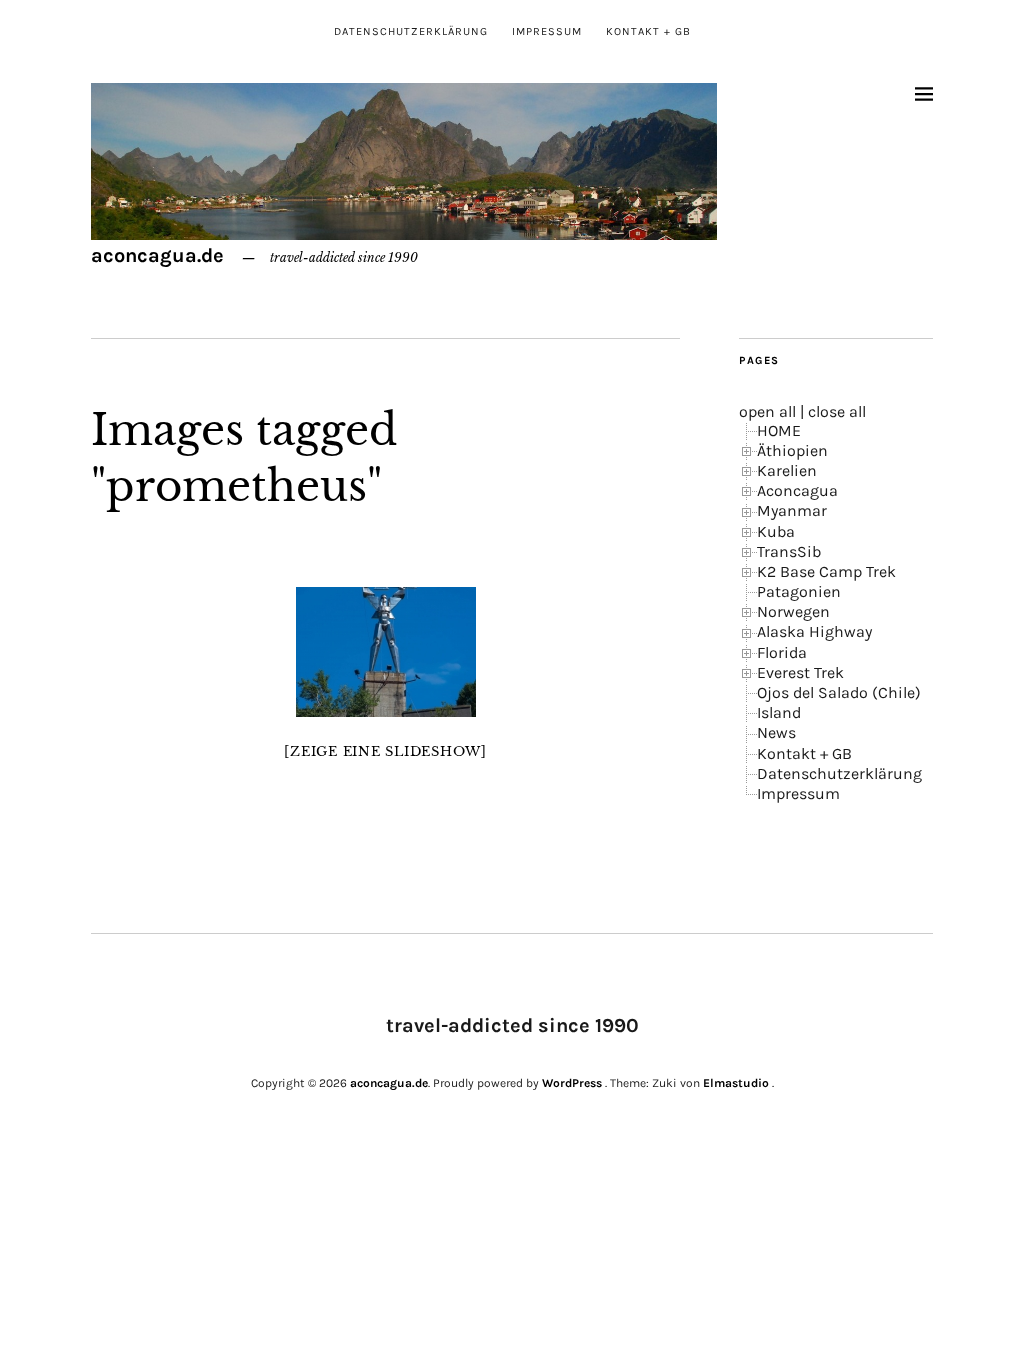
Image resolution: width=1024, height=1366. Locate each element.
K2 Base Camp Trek (826, 571)
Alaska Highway (814, 631)
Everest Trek (800, 672)
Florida (782, 652)
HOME (779, 430)
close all (837, 411)
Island (779, 712)
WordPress (572, 1083)
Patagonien (799, 591)
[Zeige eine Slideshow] (385, 751)
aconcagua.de (157, 255)
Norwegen (793, 611)
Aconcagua (797, 490)
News (776, 732)
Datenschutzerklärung (411, 31)
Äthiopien (792, 450)
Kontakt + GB (648, 31)
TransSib (789, 551)
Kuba (776, 531)
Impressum (547, 31)
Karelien (787, 470)
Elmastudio (736, 1083)
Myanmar (792, 510)
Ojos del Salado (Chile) (839, 692)
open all (767, 411)
